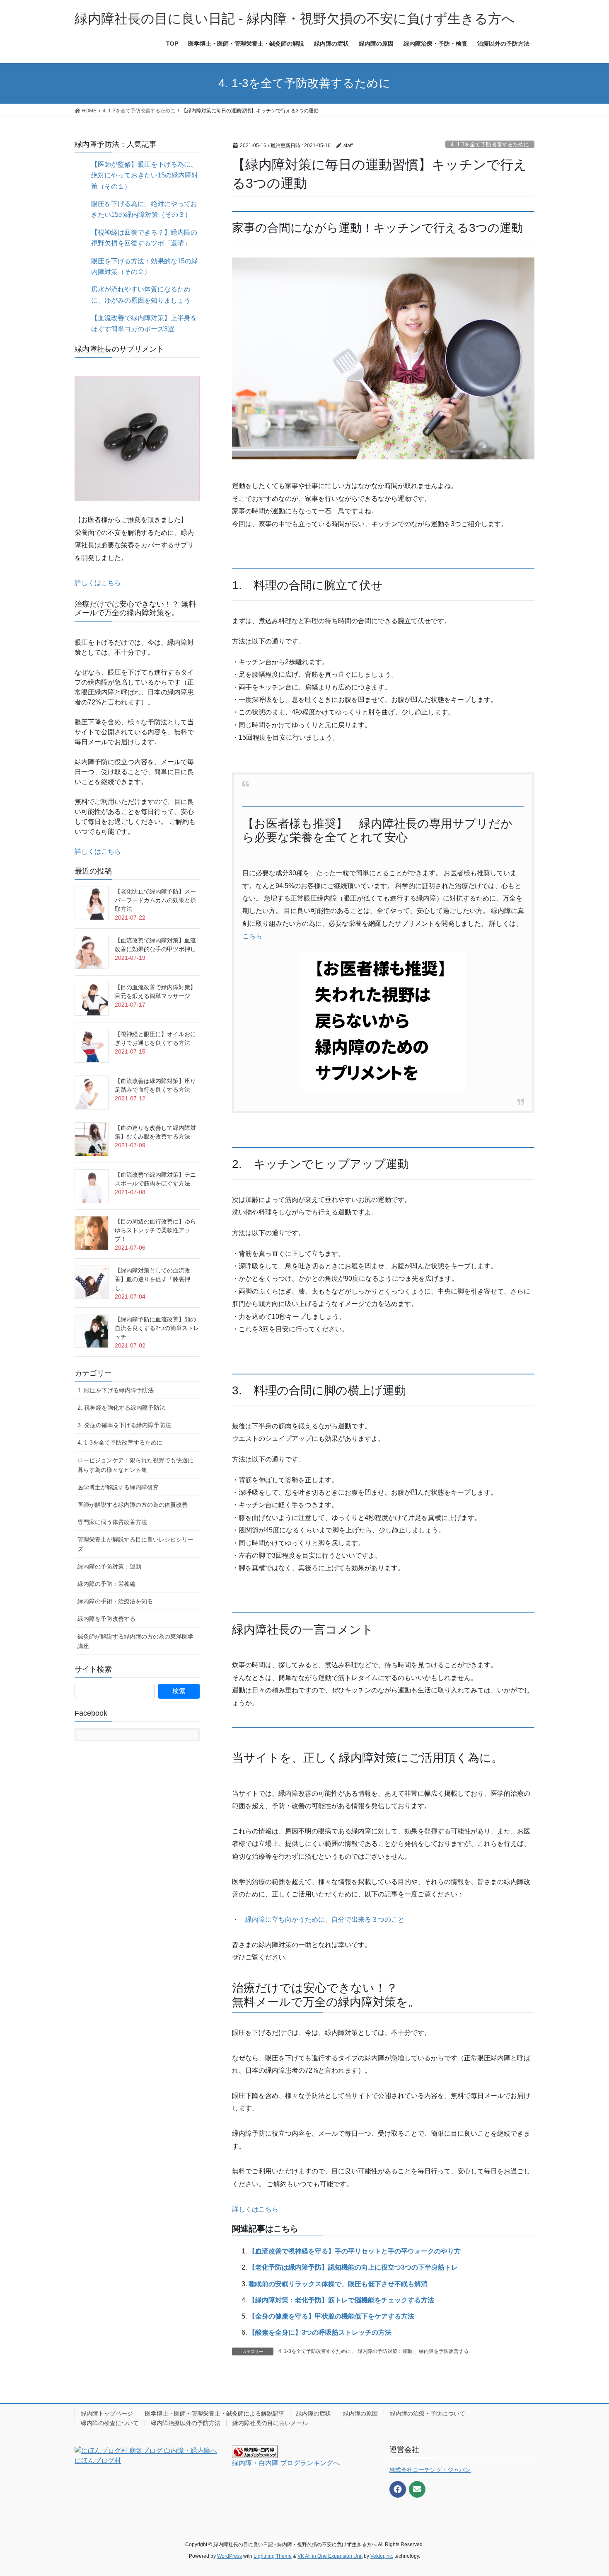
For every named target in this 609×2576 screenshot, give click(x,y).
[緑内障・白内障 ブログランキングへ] (255, 2451)
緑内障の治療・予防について (428, 2413)
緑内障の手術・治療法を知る (115, 1601)
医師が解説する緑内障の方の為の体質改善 (133, 1505)
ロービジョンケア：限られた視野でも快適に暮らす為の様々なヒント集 (135, 1465)
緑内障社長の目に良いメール (270, 2423)
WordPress (230, 2556)
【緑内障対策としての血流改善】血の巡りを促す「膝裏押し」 (152, 1279)
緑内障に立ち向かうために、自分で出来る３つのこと (325, 1919)
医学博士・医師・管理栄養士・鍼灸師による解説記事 (215, 2413)
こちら (252, 936)
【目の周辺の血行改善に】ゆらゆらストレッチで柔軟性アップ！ (155, 1230)
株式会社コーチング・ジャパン (430, 2470)
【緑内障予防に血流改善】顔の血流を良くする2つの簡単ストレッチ (157, 1328)
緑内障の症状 (314, 2413)
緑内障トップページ (107, 2413)
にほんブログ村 (98, 2461)
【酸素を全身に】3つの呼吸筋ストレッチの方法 (320, 2332)
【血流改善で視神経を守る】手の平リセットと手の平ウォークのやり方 (355, 2251)
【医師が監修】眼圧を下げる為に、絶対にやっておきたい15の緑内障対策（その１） (145, 175)
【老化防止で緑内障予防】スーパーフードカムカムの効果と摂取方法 (155, 900)
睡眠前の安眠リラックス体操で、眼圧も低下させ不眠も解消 (338, 2284)
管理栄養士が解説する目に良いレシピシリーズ (135, 1544)
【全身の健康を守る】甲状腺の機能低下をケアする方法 (331, 2316)
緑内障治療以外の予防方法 (186, 2423)
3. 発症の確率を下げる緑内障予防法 (124, 1425)
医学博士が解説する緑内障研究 (118, 1487)
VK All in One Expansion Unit (330, 2556)
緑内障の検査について (110, 2423)
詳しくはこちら (255, 2209)
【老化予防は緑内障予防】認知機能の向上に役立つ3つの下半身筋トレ (353, 2267)
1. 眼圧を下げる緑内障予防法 (116, 1390)
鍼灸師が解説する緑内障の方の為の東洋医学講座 (135, 1641)
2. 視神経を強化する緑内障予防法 (121, 1408)
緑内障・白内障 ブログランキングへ (286, 2463)
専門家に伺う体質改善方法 (112, 1522)
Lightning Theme (273, 2556)
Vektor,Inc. (382, 2556)
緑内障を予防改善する (444, 2351)
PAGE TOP (587, 2492)
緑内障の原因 (360, 2413)
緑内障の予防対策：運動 (385, 2351)
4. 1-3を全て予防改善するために (490, 144)
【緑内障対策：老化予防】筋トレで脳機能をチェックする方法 (341, 2300)
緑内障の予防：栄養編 (106, 1584)
